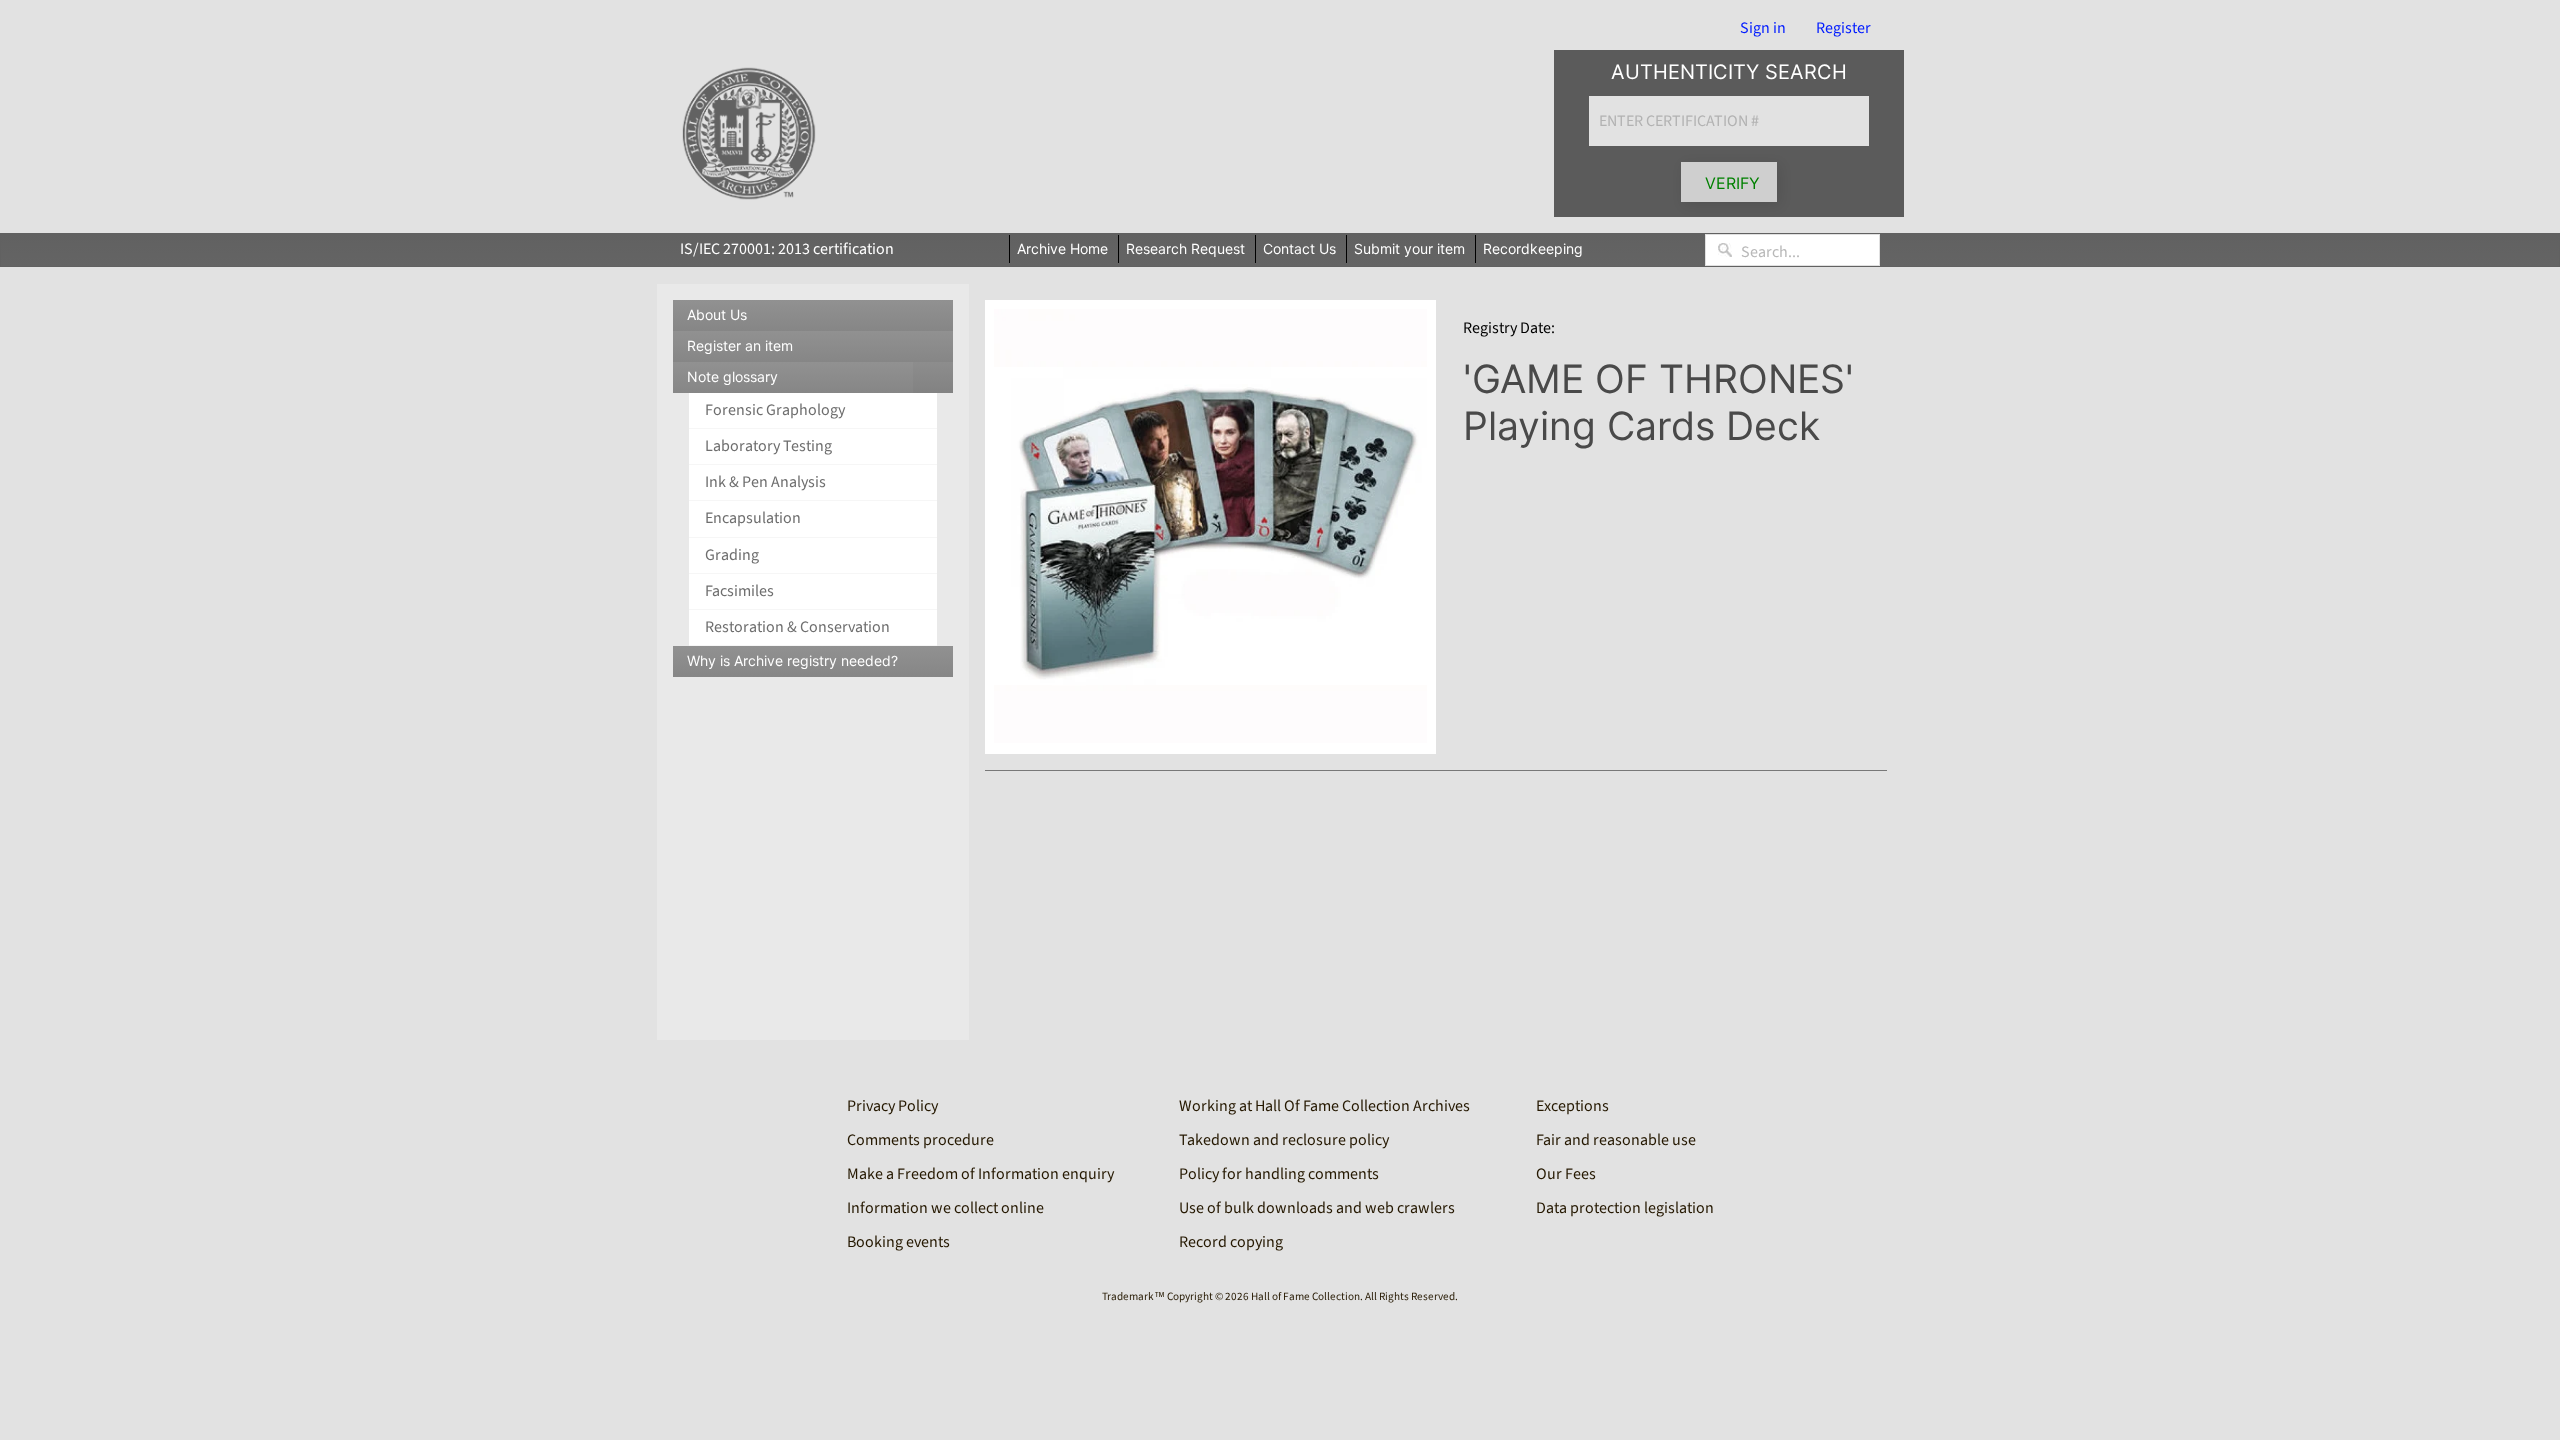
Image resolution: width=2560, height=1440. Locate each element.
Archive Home (1062, 248)
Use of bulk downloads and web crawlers (1317, 1208)
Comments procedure (920, 1140)
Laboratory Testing (768, 446)
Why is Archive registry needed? (792, 660)
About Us (717, 314)
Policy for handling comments (1279, 1174)
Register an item (740, 345)
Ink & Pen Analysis (765, 482)
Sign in (1763, 28)
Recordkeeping (1533, 248)
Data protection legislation (1625, 1208)
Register (1843, 28)
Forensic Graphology (775, 410)
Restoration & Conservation (797, 627)
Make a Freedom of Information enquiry (980, 1174)
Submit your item (1409, 248)
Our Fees (1566, 1174)
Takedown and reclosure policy (1284, 1140)
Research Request (1185, 248)
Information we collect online (945, 1208)
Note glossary (820, 380)
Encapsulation (753, 518)
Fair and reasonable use (1616, 1140)
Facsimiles (739, 591)
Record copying (1231, 1242)
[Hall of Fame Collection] (748, 134)
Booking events (898, 1242)
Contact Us (1299, 248)
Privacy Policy (892, 1106)
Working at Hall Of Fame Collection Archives (1324, 1106)
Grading (732, 555)
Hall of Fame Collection (1305, 1296)
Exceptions (1572, 1106)
